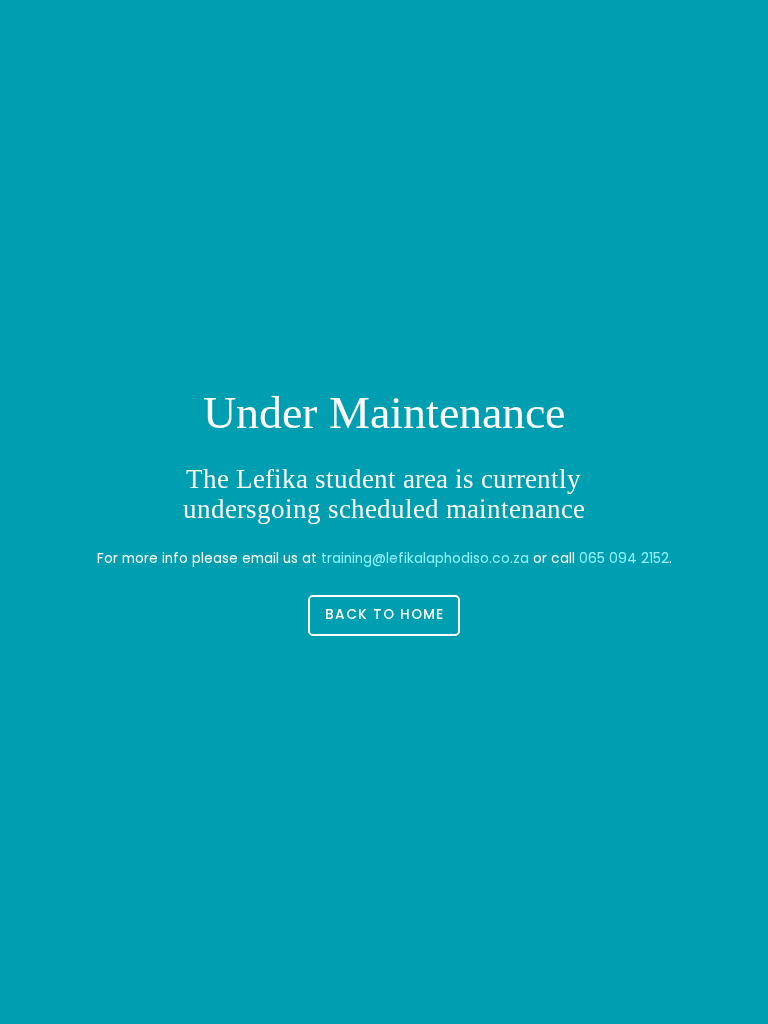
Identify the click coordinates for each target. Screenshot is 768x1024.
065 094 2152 (624, 558)
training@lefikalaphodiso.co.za (425, 558)
